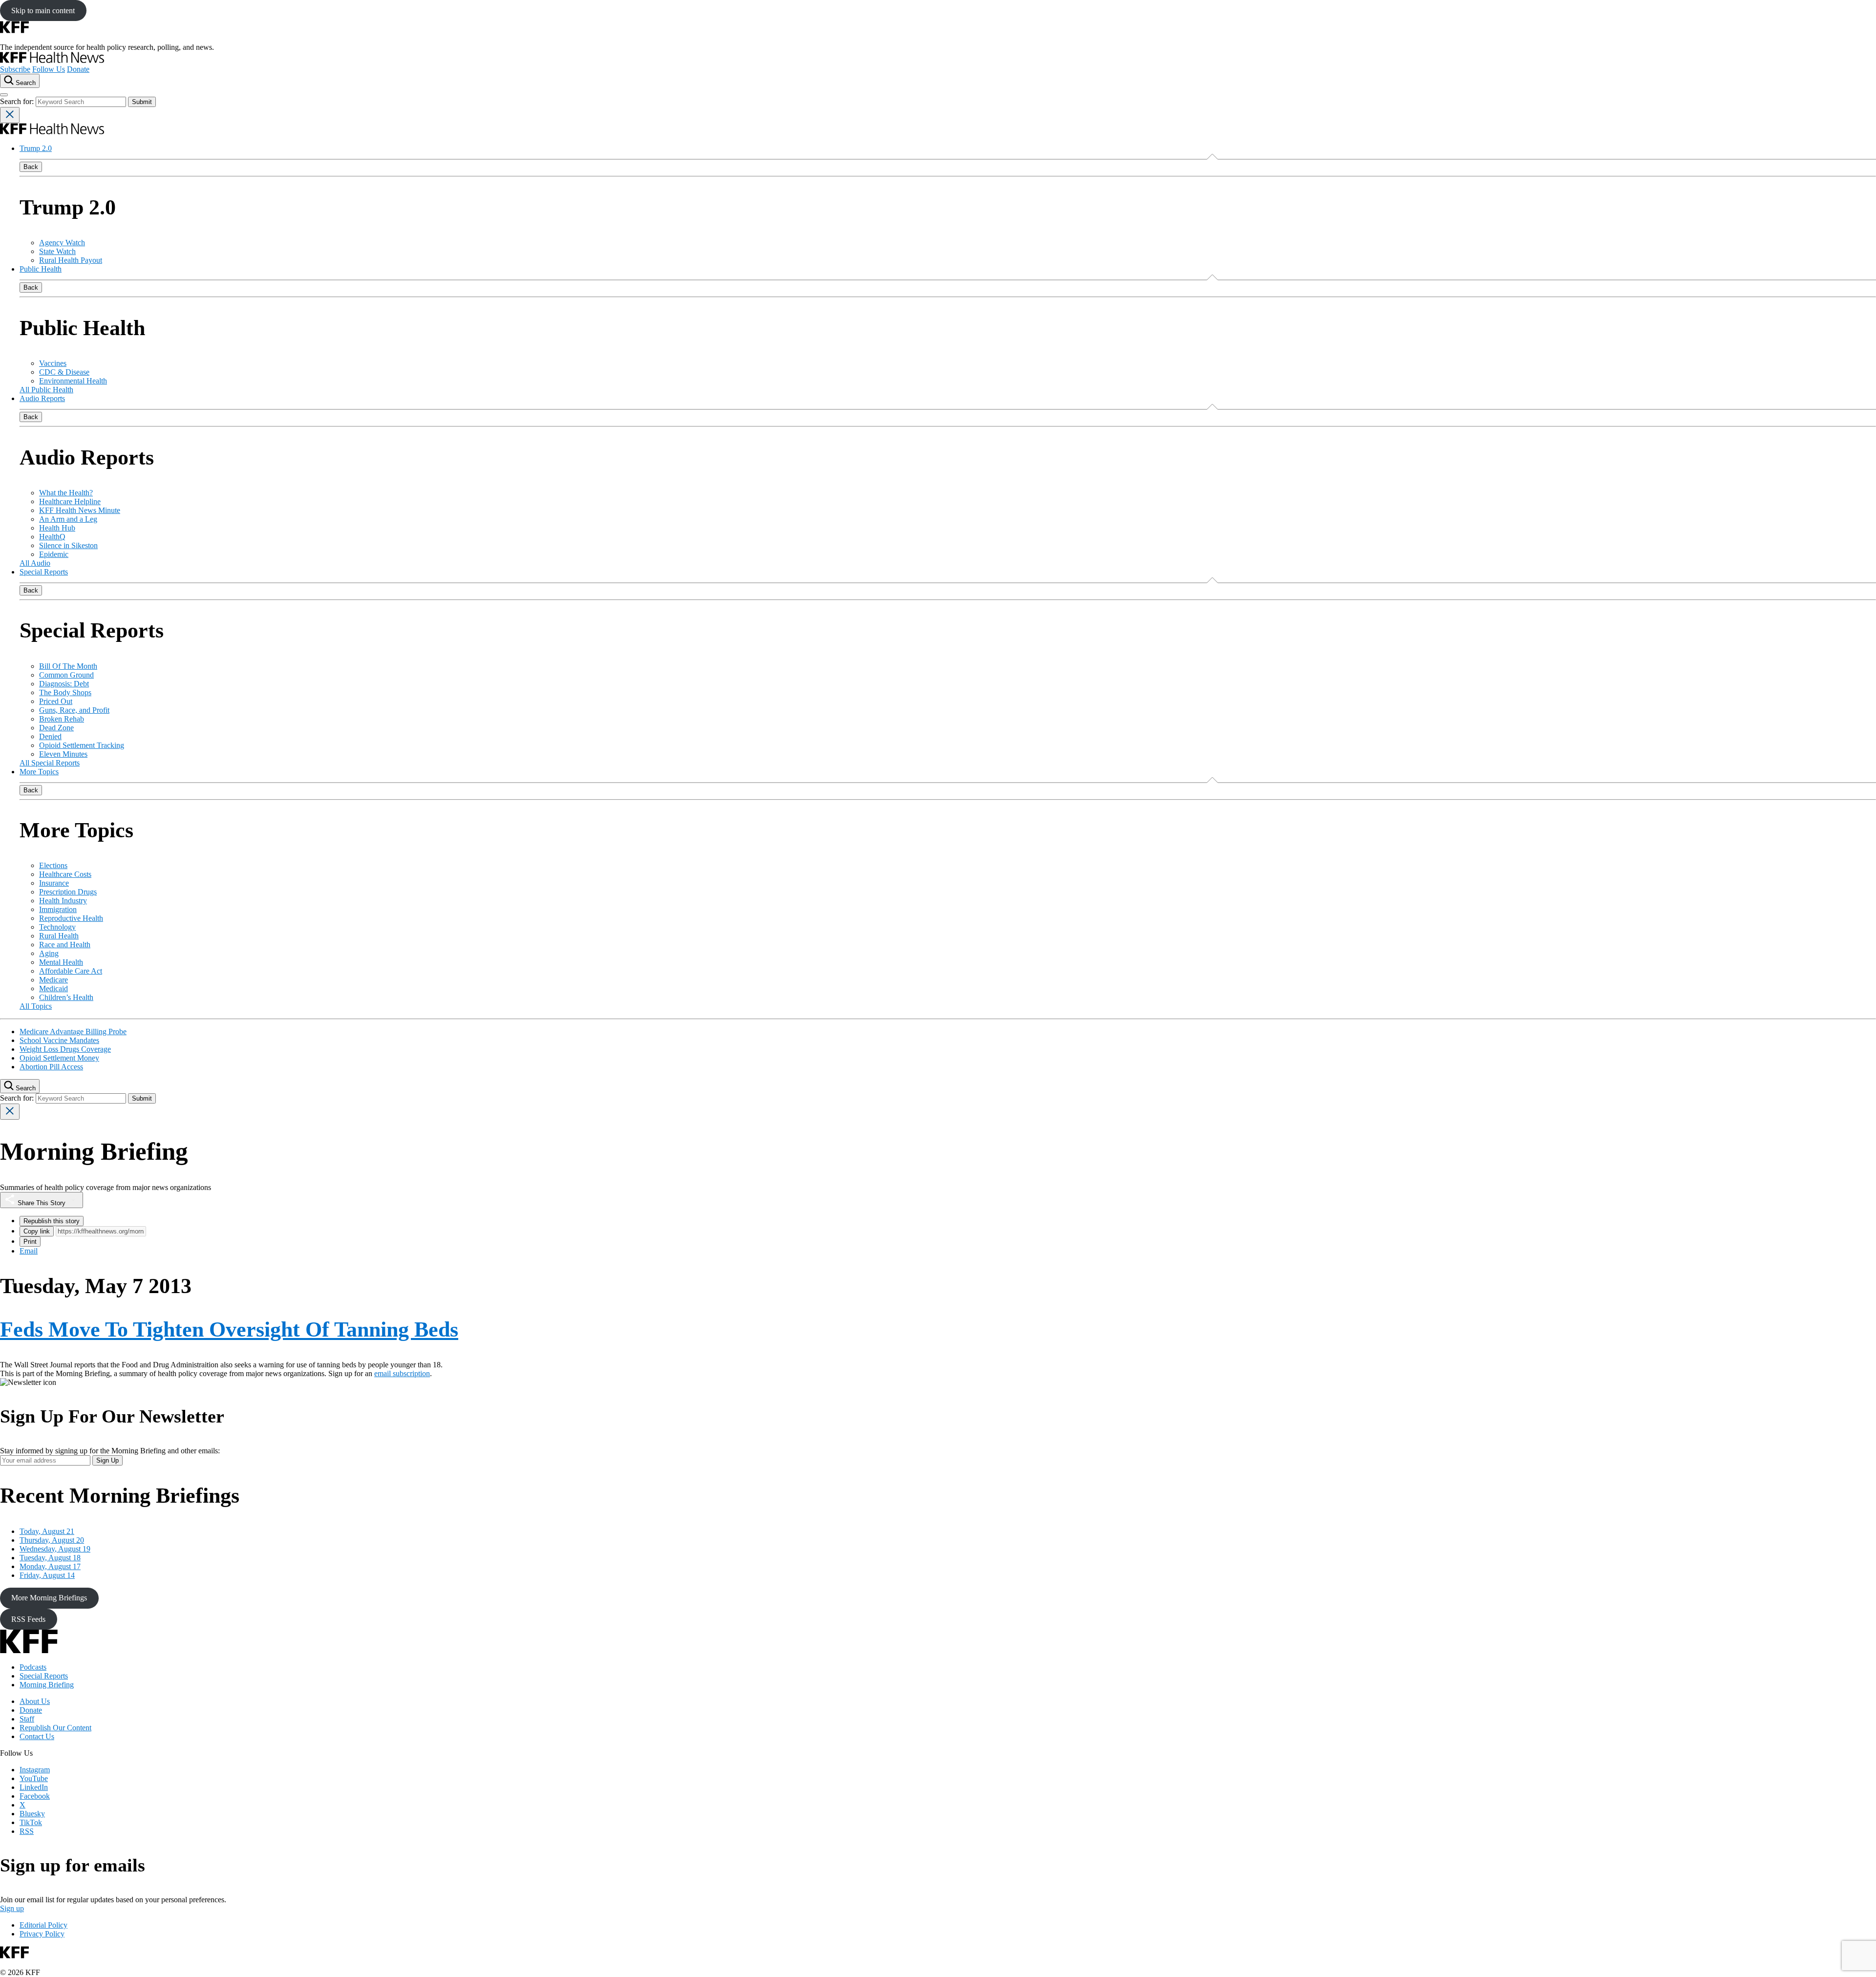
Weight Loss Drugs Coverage (65, 1049)
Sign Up (107, 1460)
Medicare (53, 980)
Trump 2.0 (36, 148)
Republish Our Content (55, 1728)
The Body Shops (65, 692)
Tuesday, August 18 (50, 1558)
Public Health (41, 269)
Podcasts (33, 1667)
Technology (57, 927)
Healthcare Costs (65, 874)
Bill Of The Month (68, 666)
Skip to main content (43, 11)
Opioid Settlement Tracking (82, 745)
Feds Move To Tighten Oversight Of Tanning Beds (229, 1329)
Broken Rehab (62, 719)
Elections (53, 865)
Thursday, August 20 (52, 1540)
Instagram (35, 1770)
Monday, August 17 (50, 1566)
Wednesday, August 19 (55, 1549)
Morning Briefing (47, 1685)
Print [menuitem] (30, 1242)
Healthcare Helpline (70, 501)
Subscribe (15, 69)
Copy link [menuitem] (37, 1231)
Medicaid (53, 988)
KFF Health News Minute (80, 510)
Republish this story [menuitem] (52, 1221)
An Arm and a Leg (68, 519)
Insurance (54, 883)
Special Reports (44, 572)
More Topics (39, 772)
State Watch (57, 251)
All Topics (36, 1006)
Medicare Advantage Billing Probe (73, 1031)
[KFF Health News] (52, 60)
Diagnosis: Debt (64, 684)
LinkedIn (34, 1787)
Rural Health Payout (71, 260)
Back (31, 167)
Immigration (58, 909)
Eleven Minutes (63, 754)
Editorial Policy (43, 1925)
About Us (35, 1701)
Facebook (35, 1796)
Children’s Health (66, 997)
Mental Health (61, 962)
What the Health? (66, 493)
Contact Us (37, 1736)
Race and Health (65, 945)
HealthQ (52, 537)
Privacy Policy (42, 1934)
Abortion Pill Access (51, 1067)
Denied (50, 736)
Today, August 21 (47, 1531)
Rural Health (59, 936)
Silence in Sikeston (68, 545)
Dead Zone (56, 728)
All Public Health (46, 390)
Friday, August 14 (47, 1575)
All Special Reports (50, 763)
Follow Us (49, 69)
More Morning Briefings (49, 1598)
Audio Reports (42, 398)
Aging (49, 953)
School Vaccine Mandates (59, 1040)
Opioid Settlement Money (59, 1058)
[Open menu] (4, 95)
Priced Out (56, 701)
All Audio (35, 563)
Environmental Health (73, 381)
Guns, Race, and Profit (74, 710)
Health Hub (57, 528)
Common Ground (66, 675)
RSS (27, 1831)
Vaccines (53, 363)
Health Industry (63, 901)
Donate (78, 69)
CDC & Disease (64, 372)
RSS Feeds (28, 1619)
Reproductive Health (71, 918)
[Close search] (10, 115)
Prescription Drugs (68, 892)
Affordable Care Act (71, 971)
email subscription (402, 1373)
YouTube (34, 1778)
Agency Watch (62, 243)
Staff (27, 1719)
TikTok (31, 1822)
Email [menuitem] (29, 1251)
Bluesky (32, 1814)
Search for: (18, 101)
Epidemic (54, 554)
